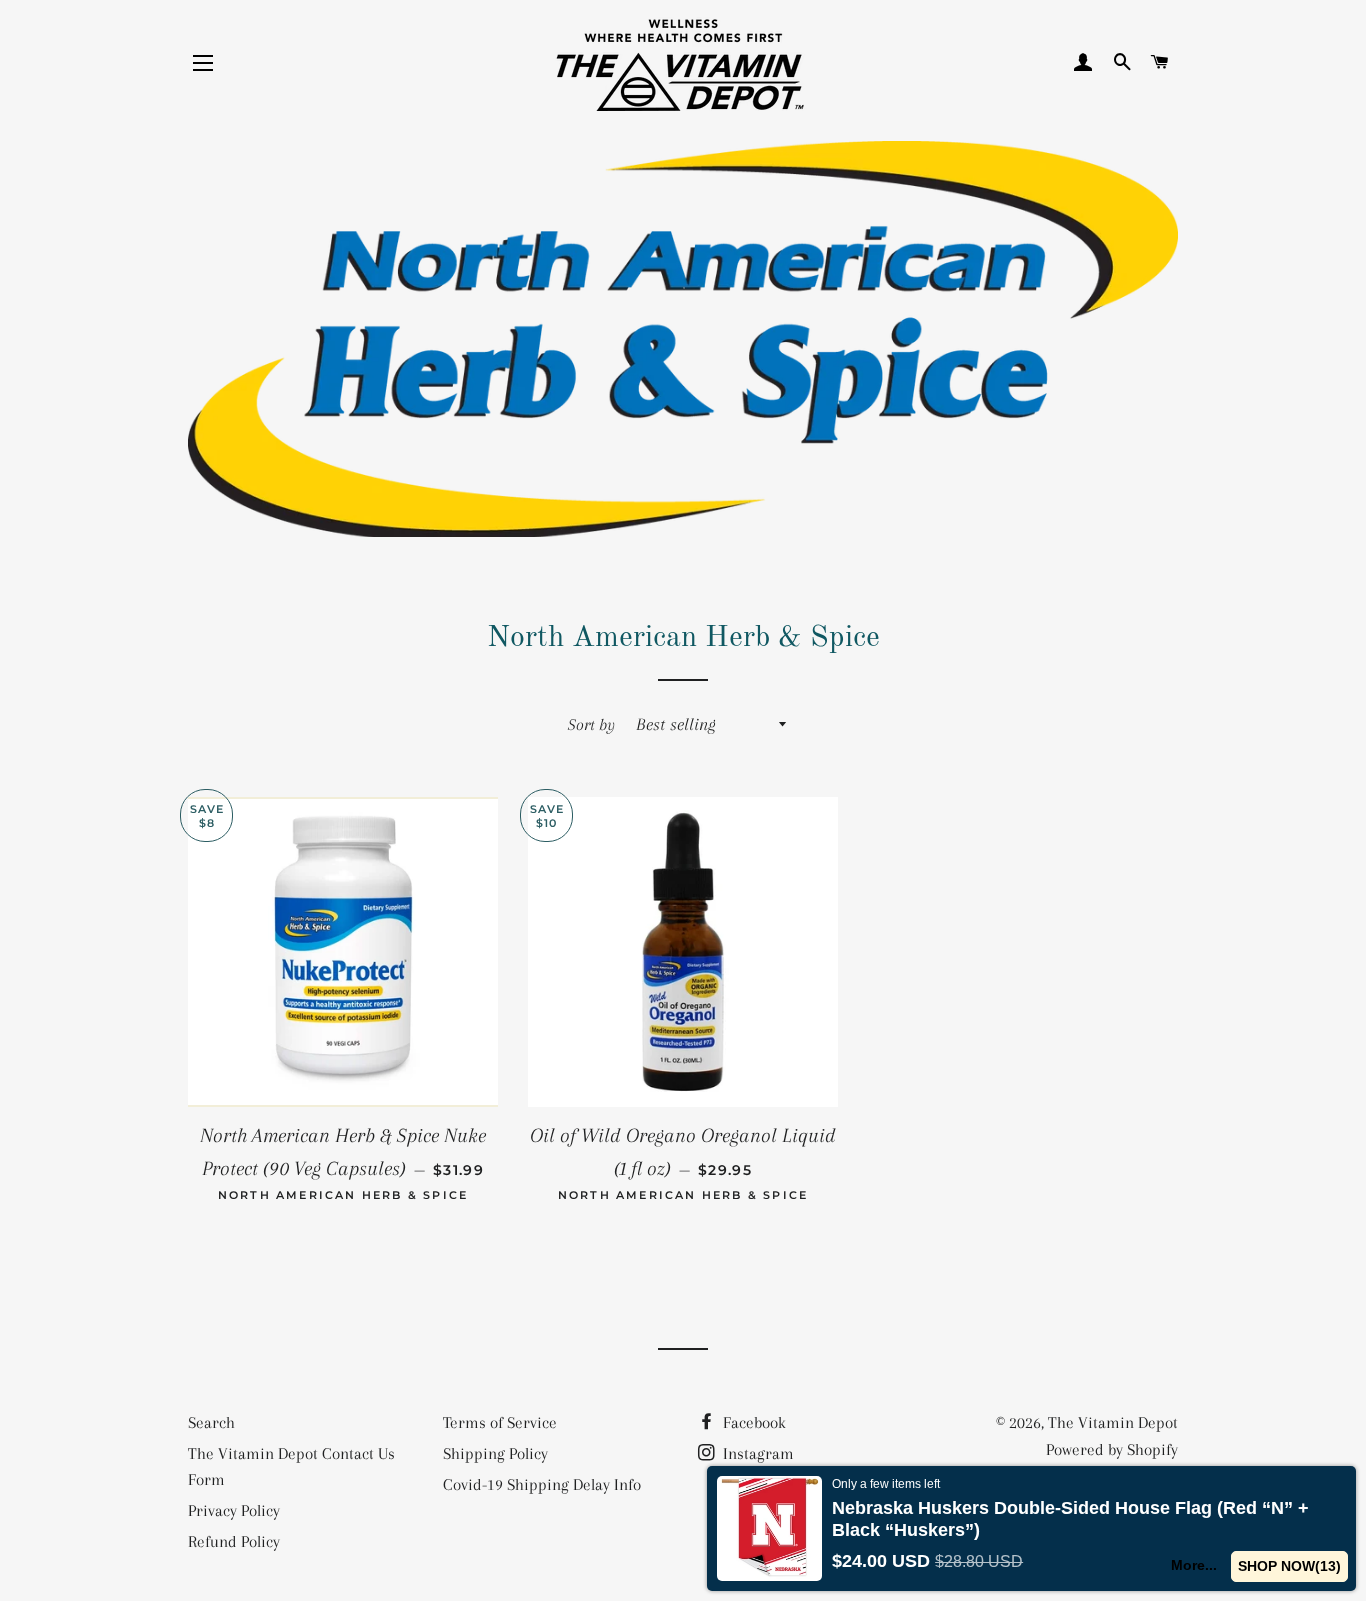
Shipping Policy (495, 1453)
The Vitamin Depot (1113, 1422)
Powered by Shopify (1112, 1449)
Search (211, 1422)
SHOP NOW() (1289, 1566)
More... (1194, 1565)
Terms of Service (500, 1422)
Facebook (752, 1422)
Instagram (756, 1453)
